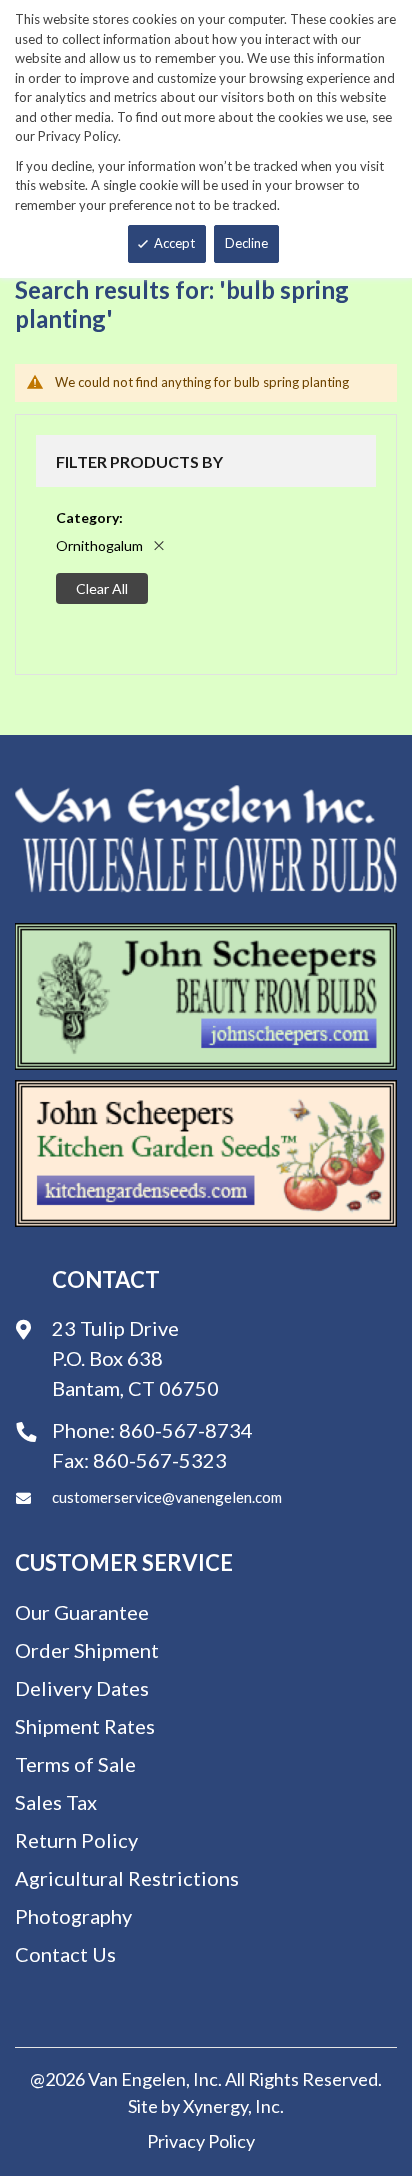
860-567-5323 (160, 1460)
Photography (73, 1916)
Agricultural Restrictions (127, 1878)
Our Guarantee (82, 1612)
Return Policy (76, 1840)
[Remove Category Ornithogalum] (159, 545)
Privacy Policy (201, 2141)
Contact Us (65, 1954)
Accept (174, 243)
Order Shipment (87, 1650)
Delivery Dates (82, 1688)
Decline (246, 243)
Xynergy (215, 2106)
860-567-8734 (186, 1430)
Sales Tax (56, 1802)
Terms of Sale (75, 1764)
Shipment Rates (85, 1726)
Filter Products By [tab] (139, 461)
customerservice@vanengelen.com (167, 1497)
